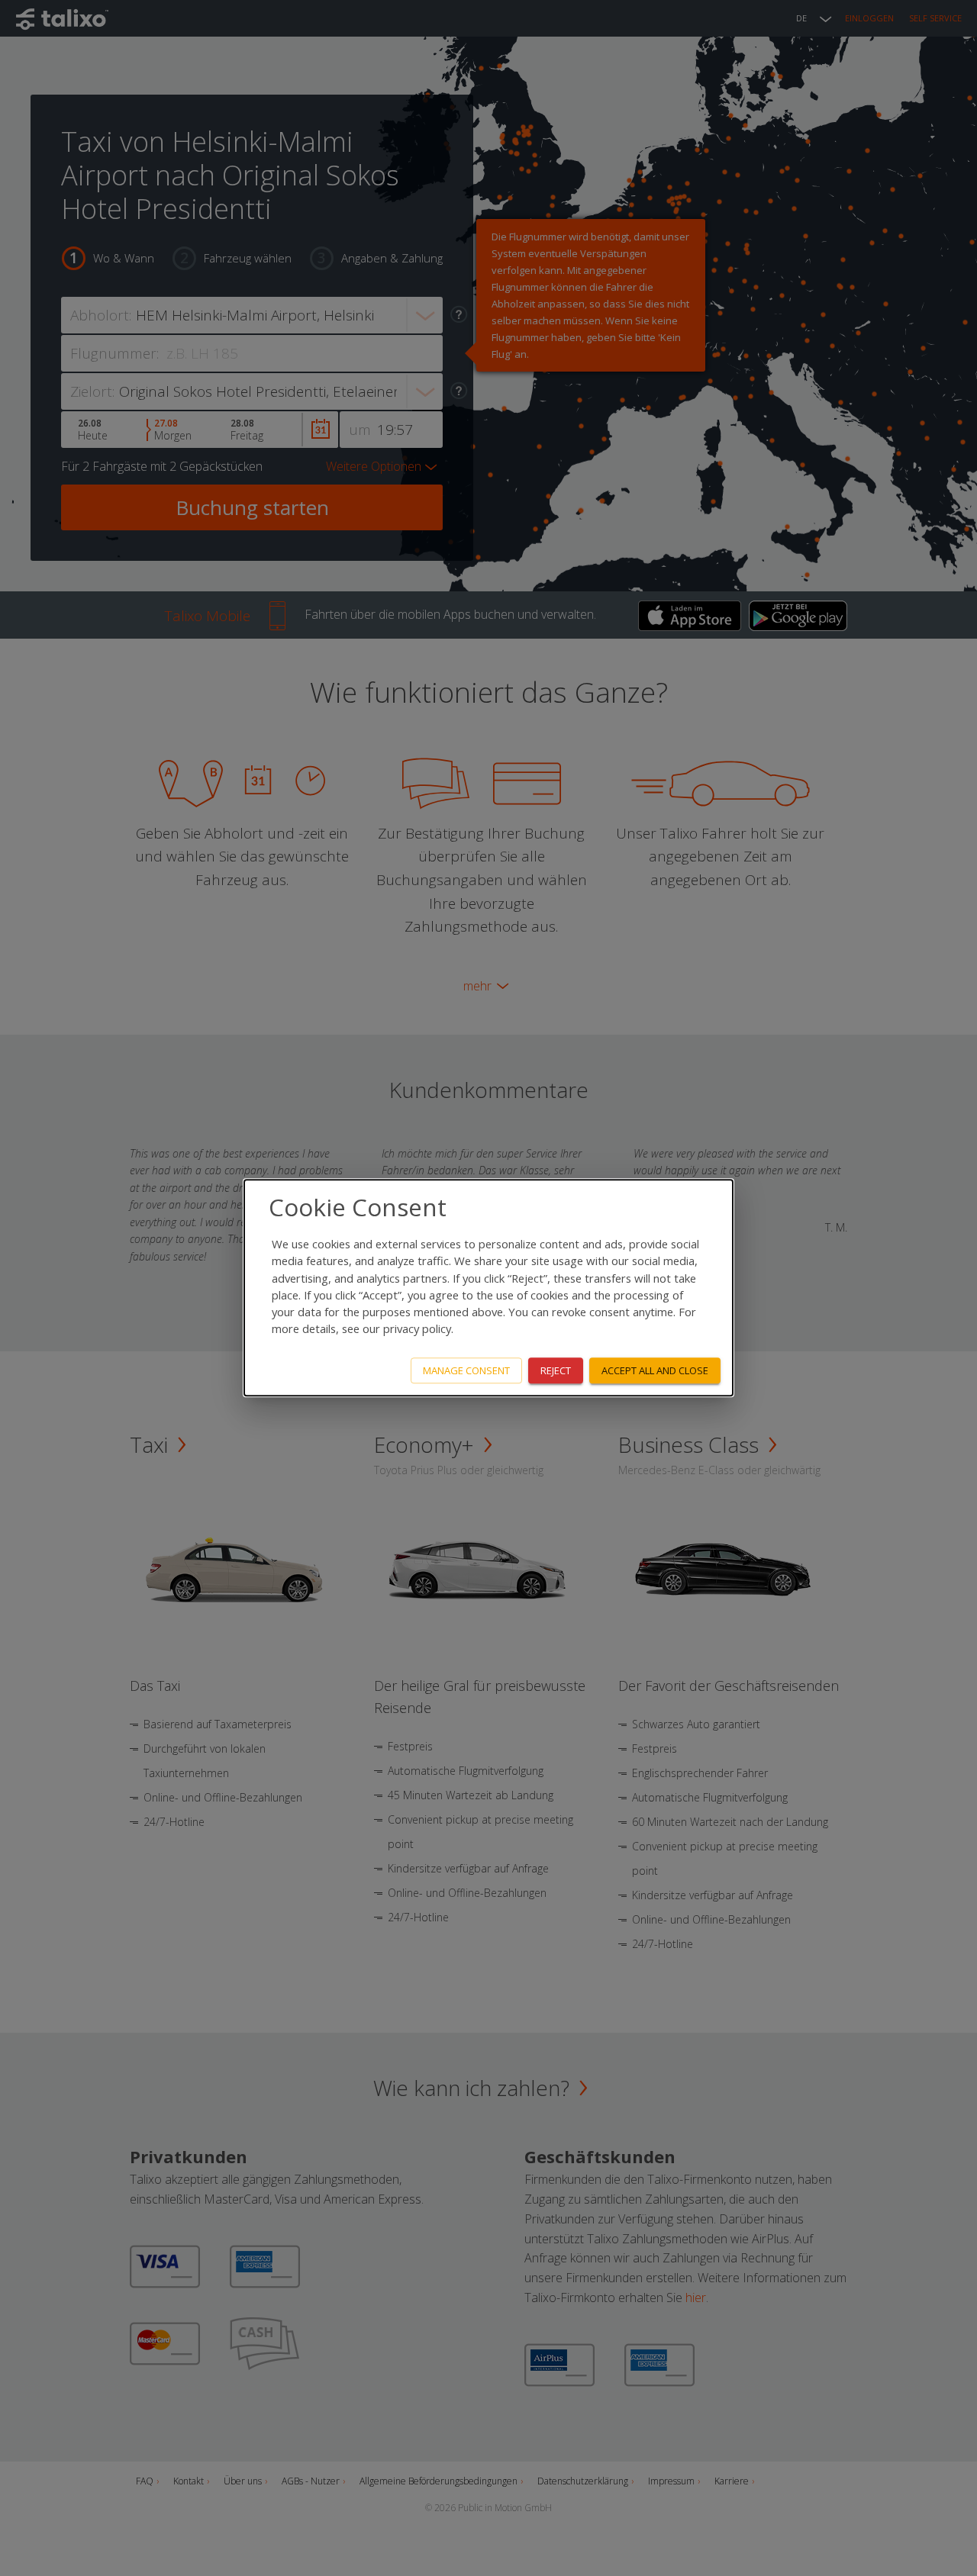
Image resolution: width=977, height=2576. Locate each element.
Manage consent (466, 1370)
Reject (556, 1370)
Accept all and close (655, 1370)
